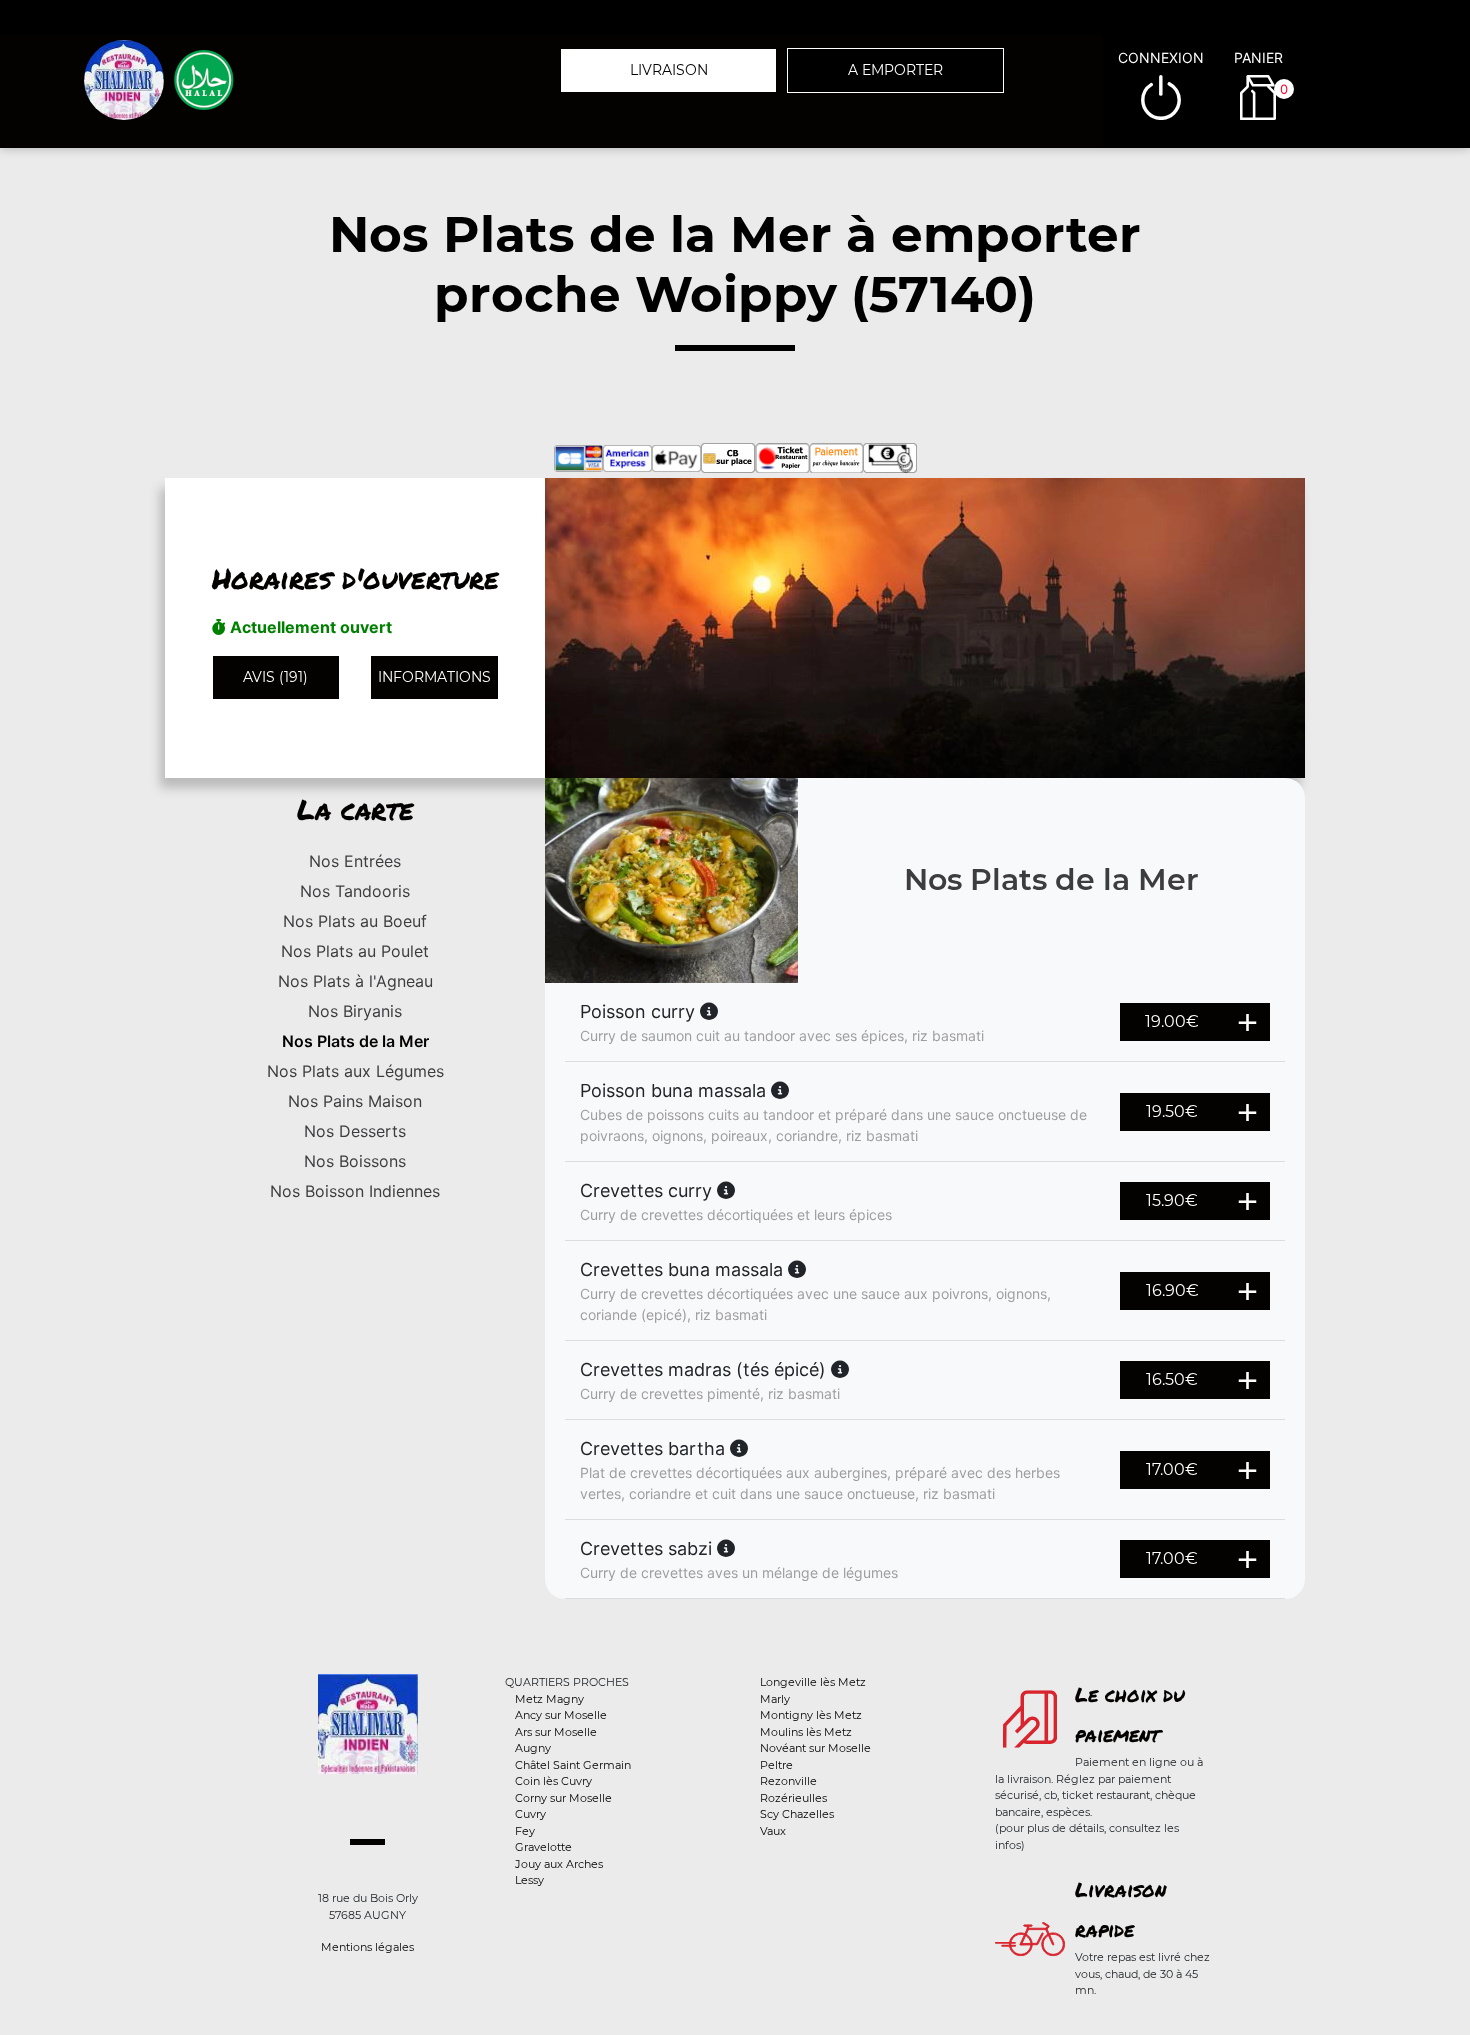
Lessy (529, 1880)
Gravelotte (543, 1847)
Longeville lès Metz (813, 1682)
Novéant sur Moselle (815, 1748)
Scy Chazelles (797, 1814)
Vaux (773, 1831)
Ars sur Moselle (556, 1732)
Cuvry (530, 1814)
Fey (525, 1831)
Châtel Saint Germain (573, 1765)
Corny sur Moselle (563, 1798)
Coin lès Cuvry (553, 1781)
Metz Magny (549, 1699)
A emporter (895, 70)
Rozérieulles (793, 1798)
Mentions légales (367, 1947)
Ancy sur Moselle (561, 1715)
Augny (533, 1748)
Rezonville (788, 1781)
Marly (775, 1699)
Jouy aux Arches (559, 1864)
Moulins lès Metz (806, 1732)
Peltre (776, 1765)
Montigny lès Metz (811, 1715)
